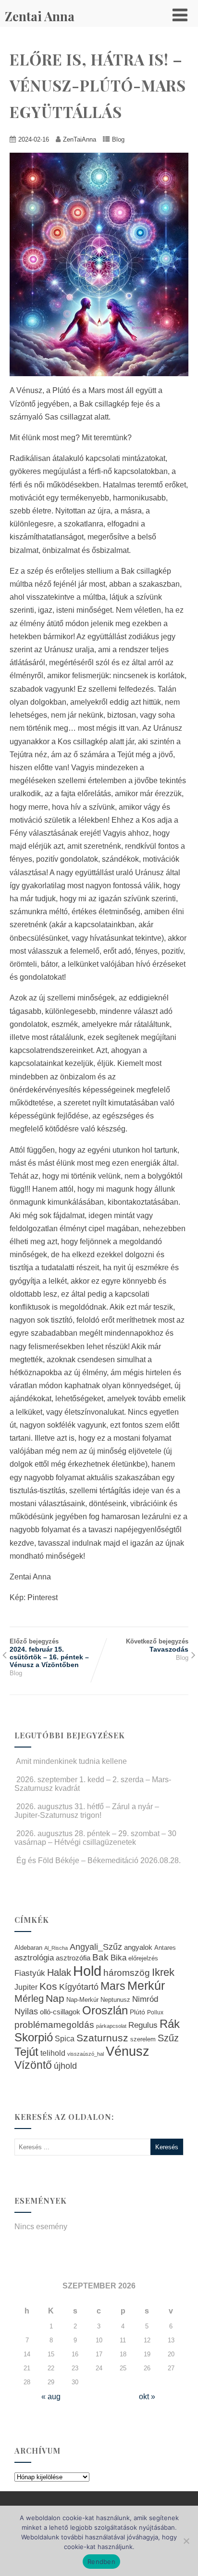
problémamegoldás (54, 2025)
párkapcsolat (111, 2026)
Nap (55, 1998)
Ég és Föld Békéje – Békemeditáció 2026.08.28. (99, 1860)
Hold (87, 1971)
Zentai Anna (40, 16)
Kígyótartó (79, 1987)
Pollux (155, 2012)
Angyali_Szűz (96, 1947)
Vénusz (128, 2051)
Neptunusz (115, 2000)
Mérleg (29, 1998)
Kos (48, 1986)
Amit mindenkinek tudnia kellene (71, 1761)
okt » (147, 2397)
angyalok (138, 1947)
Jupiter (26, 1987)
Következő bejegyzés (157, 1645)
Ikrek (163, 1972)
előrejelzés (143, 1958)
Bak (100, 1957)
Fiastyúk (30, 1973)
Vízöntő (33, 2065)
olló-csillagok (60, 2012)
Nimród (145, 1999)
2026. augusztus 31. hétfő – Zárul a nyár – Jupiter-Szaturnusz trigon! (87, 1811)
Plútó (137, 2012)
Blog (118, 139)
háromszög (127, 1973)
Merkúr (146, 1986)
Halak (59, 1972)
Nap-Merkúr (82, 2000)
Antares (165, 1948)
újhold (65, 2066)
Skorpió (34, 2037)
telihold (53, 2053)
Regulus (143, 2025)
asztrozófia (73, 1958)
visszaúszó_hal (86, 2054)
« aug (51, 2397)
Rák (170, 2024)
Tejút (26, 2052)
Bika (118, 1958)
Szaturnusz (102, 2038)
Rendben (101, 2562)
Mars (113, 1986)
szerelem (143, 2039)
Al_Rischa (56, 1948)
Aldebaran (28, 1948)
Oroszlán (105, 2011)
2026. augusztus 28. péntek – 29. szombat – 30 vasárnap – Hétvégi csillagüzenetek (95, 1838)
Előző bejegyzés (49, 1653)
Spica (65, 2038)
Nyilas (26, 2011)
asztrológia (34, 1958)
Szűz (168, 2038)
